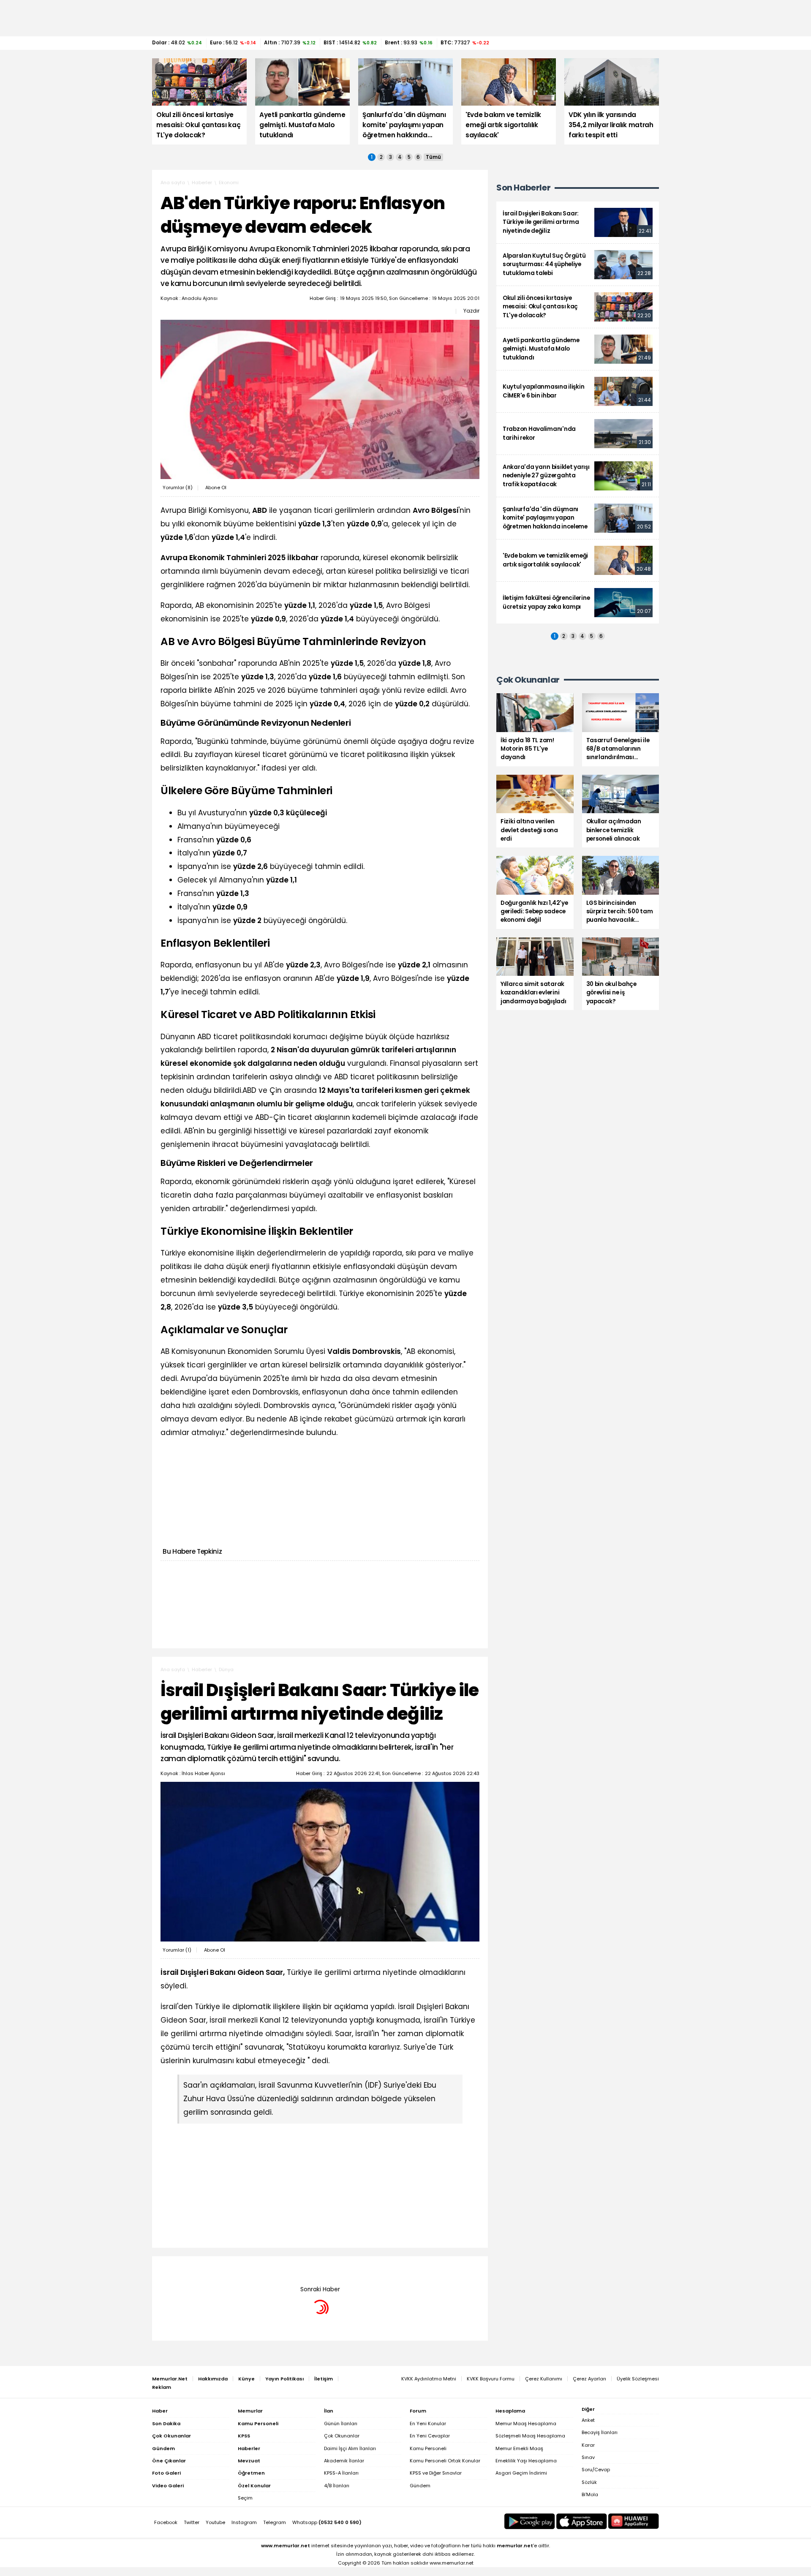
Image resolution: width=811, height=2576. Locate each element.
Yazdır (471, 311)
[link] (578, 222)
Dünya (226, 1669)
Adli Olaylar (233, 2269)
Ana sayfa (173, 182)
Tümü (433, 157)
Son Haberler (523, 188)
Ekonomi (229, 182)
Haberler (202, 182)
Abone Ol (216, 487)
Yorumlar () (178, 487)
